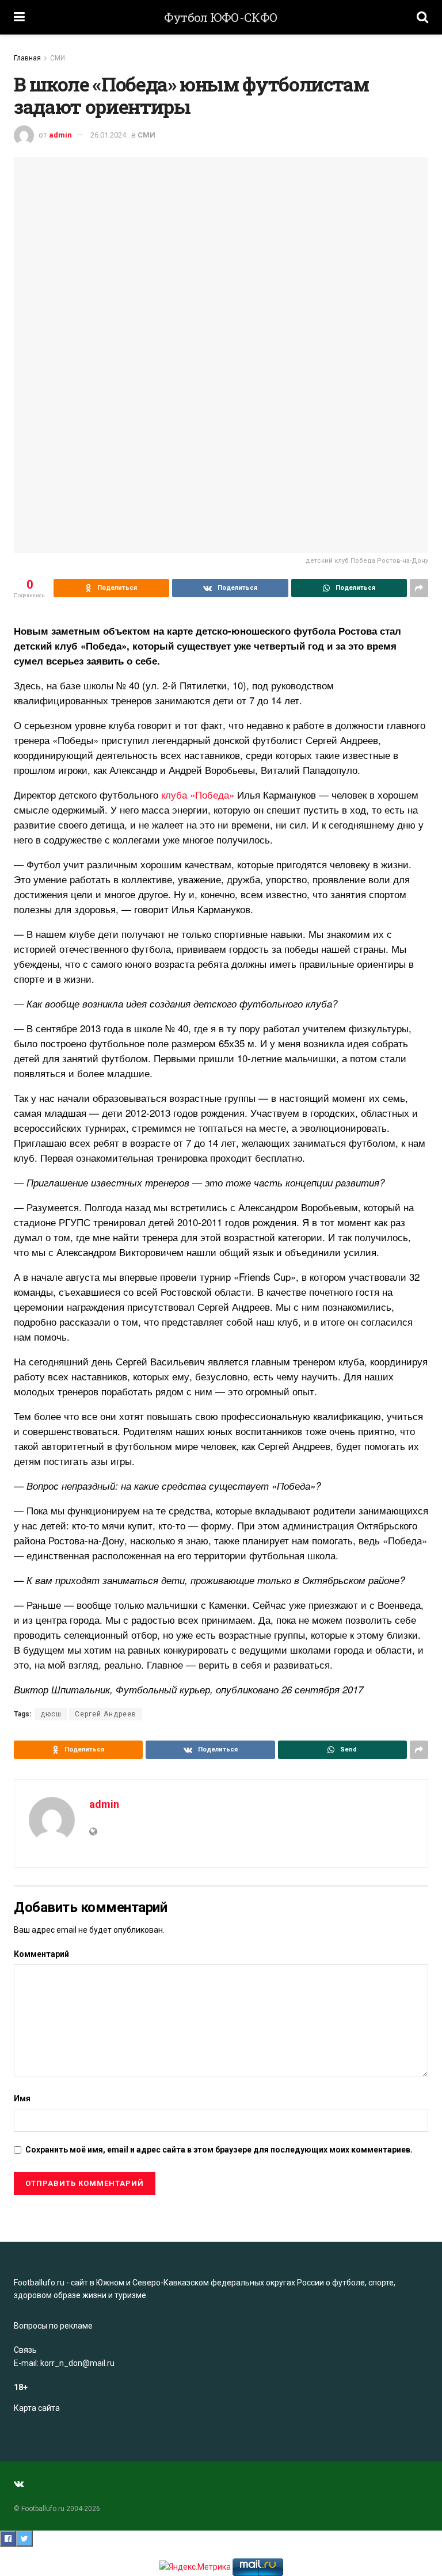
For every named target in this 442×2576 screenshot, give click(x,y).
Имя (22, 2098)
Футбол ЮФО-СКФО (221, 18)
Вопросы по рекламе (53, 2326)
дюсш (51, 1714)
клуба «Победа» (198, 794)
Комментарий (41, 1954)
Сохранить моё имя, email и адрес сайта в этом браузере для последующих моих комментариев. (219, 2150)
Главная (27, 58)
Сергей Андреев (106, 1714)
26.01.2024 (108, 135)
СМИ (58, 58)
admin (60, 135)
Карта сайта (37, 2408)
